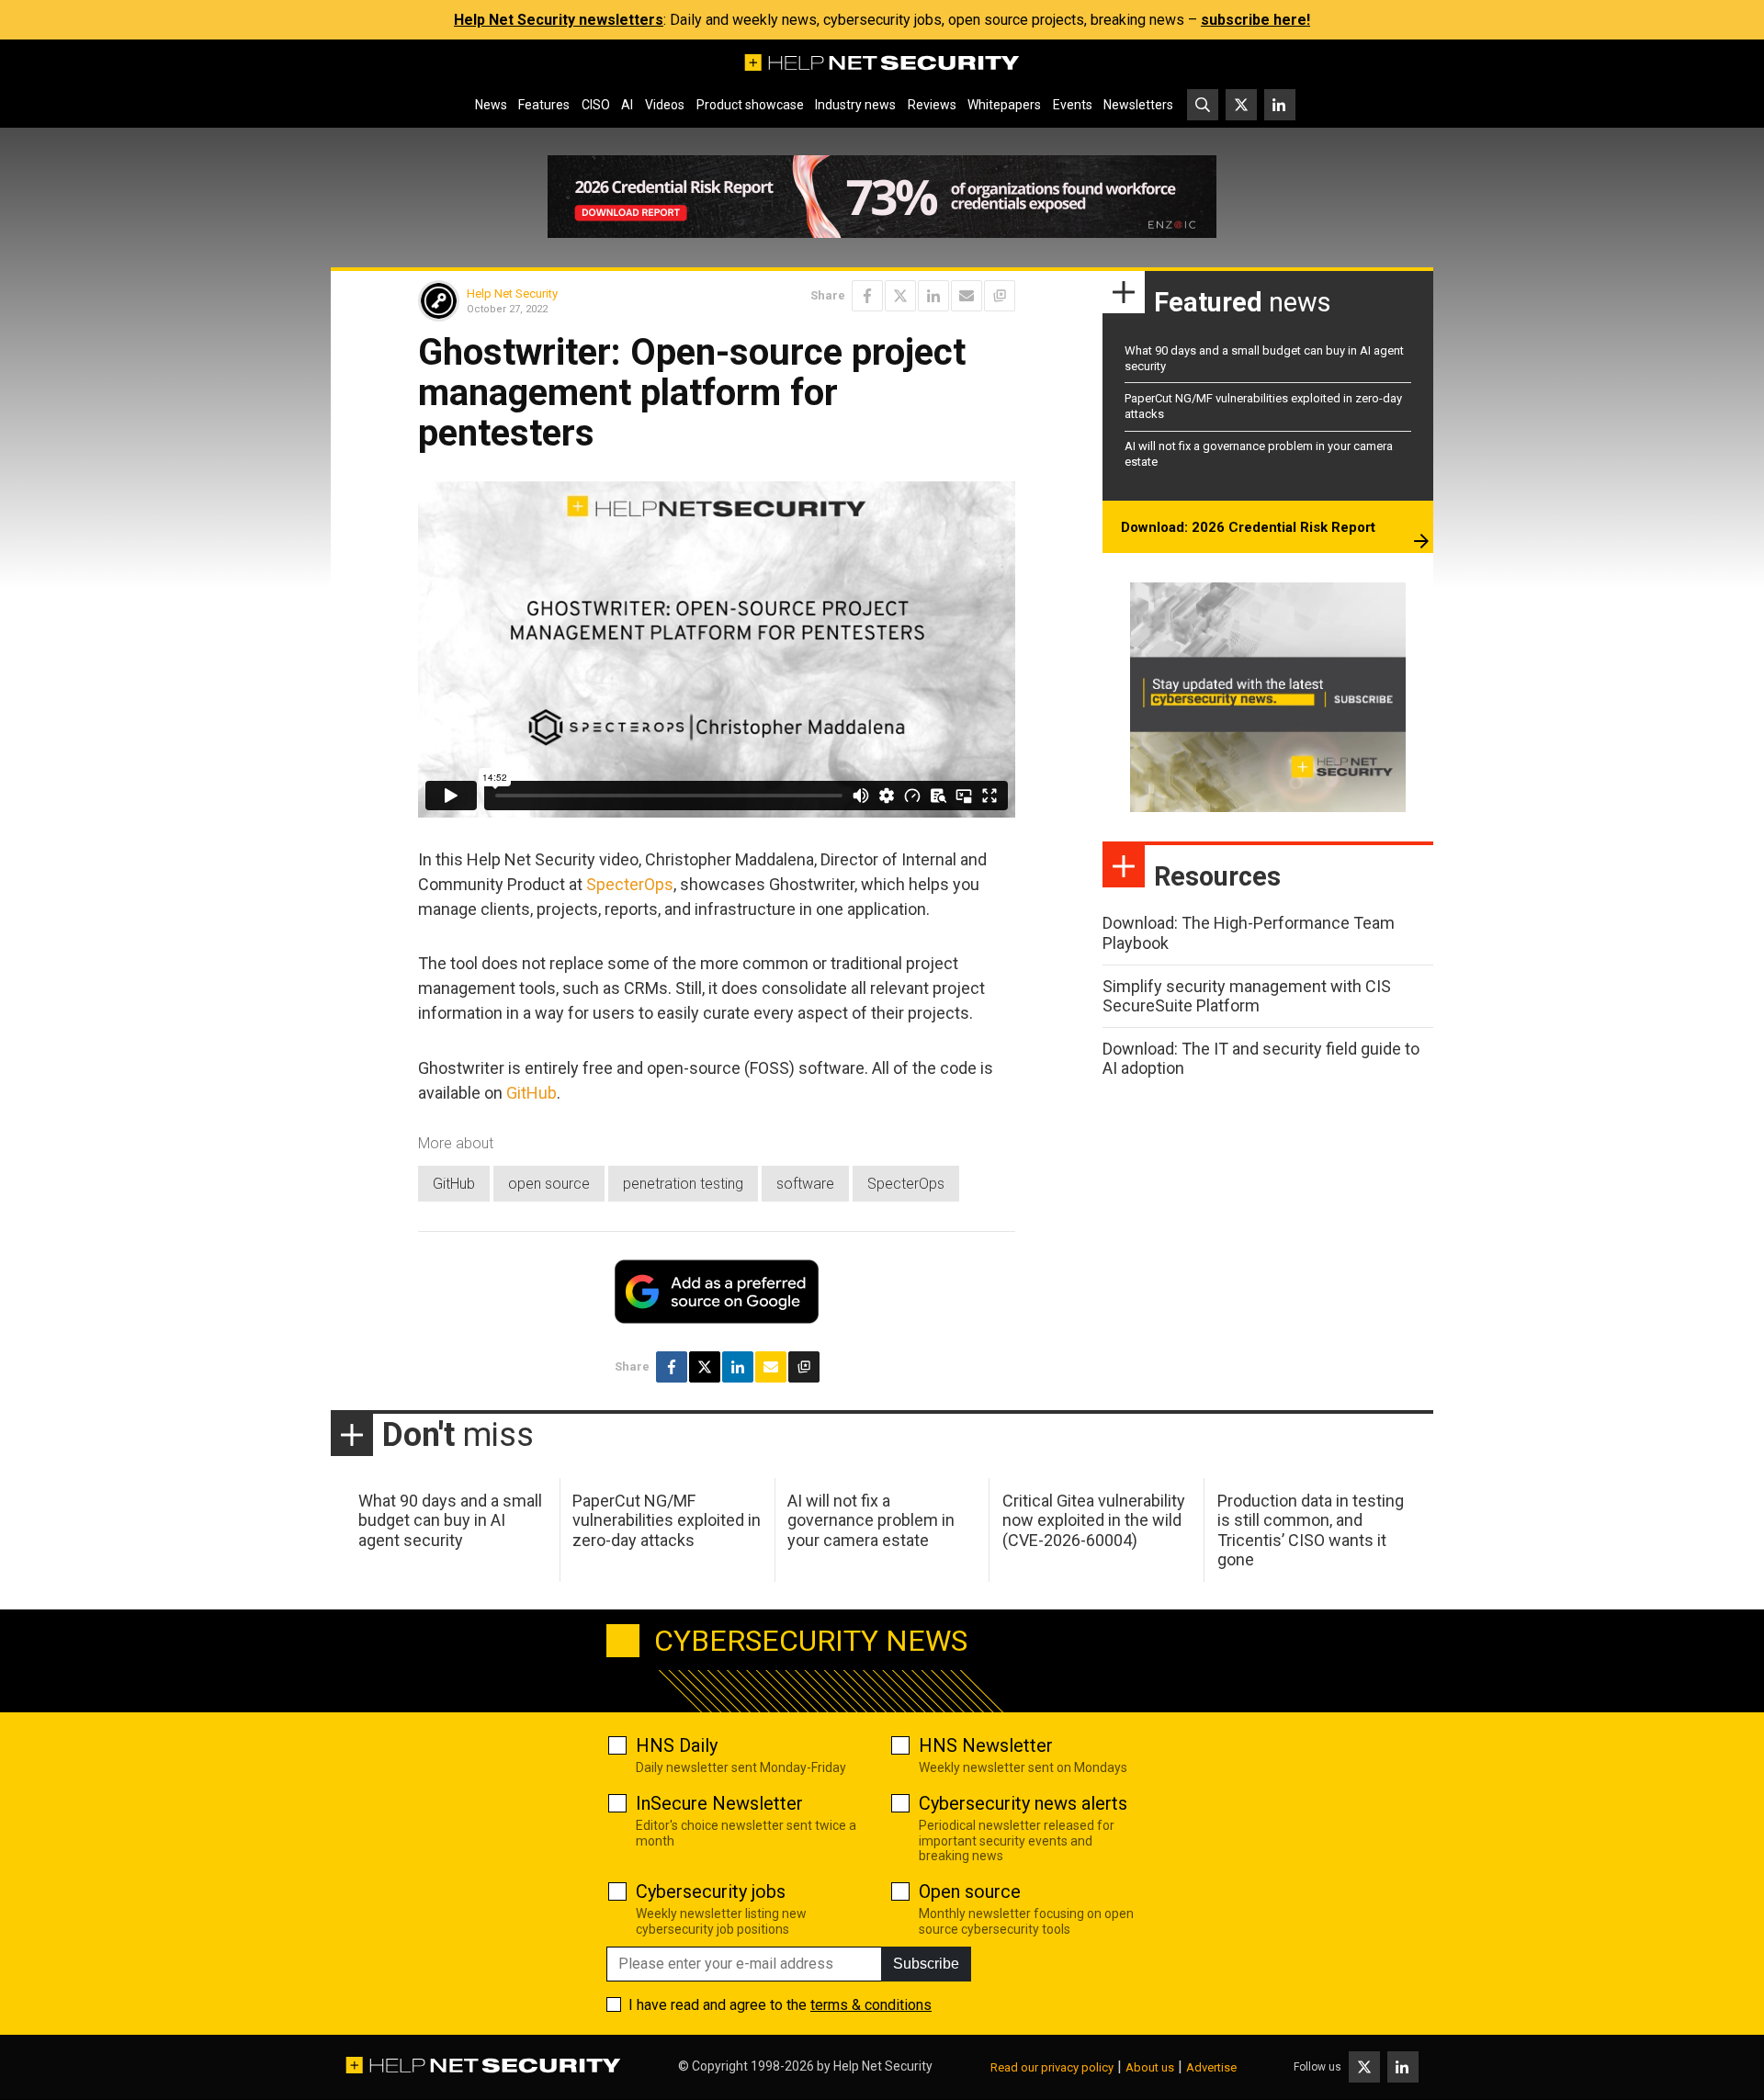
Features (544, 105)
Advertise (1211, 2067)
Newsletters (1138, 105)
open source (549, 1184)
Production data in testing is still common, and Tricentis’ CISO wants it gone (1311, 1530)
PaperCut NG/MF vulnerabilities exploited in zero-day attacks (667, 1520)
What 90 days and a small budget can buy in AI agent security (450, 1520)
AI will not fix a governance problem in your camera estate (871, 1520)
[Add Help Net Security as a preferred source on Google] (1000, 296)
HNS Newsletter (986, 1745)
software (805, 1184)
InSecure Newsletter (719, 1803)
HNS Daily (677, 1745)
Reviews (932, 105)
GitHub (531, 1093)
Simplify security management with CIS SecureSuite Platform (1247, 996)
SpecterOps (630, 884)
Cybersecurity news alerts (1023, 1803)
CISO (596, 105)
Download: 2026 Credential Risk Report (1248, 527)
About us (1150, 2067)
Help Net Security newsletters (559, 20)
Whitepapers (1004, 105)
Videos (665, 105)
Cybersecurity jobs (711, 1891)
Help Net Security (512, 294)
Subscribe (926, 1964)
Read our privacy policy (1052, 2067)
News (491, 105)
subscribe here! (1255, 20)
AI (627, 105)
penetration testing (683, 1184)
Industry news (855, 105)
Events (1073, 105)
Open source (970, 1891)
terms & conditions (871, 2005)
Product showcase (750, 105)
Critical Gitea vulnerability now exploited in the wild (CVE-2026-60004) (1094, 1520)
